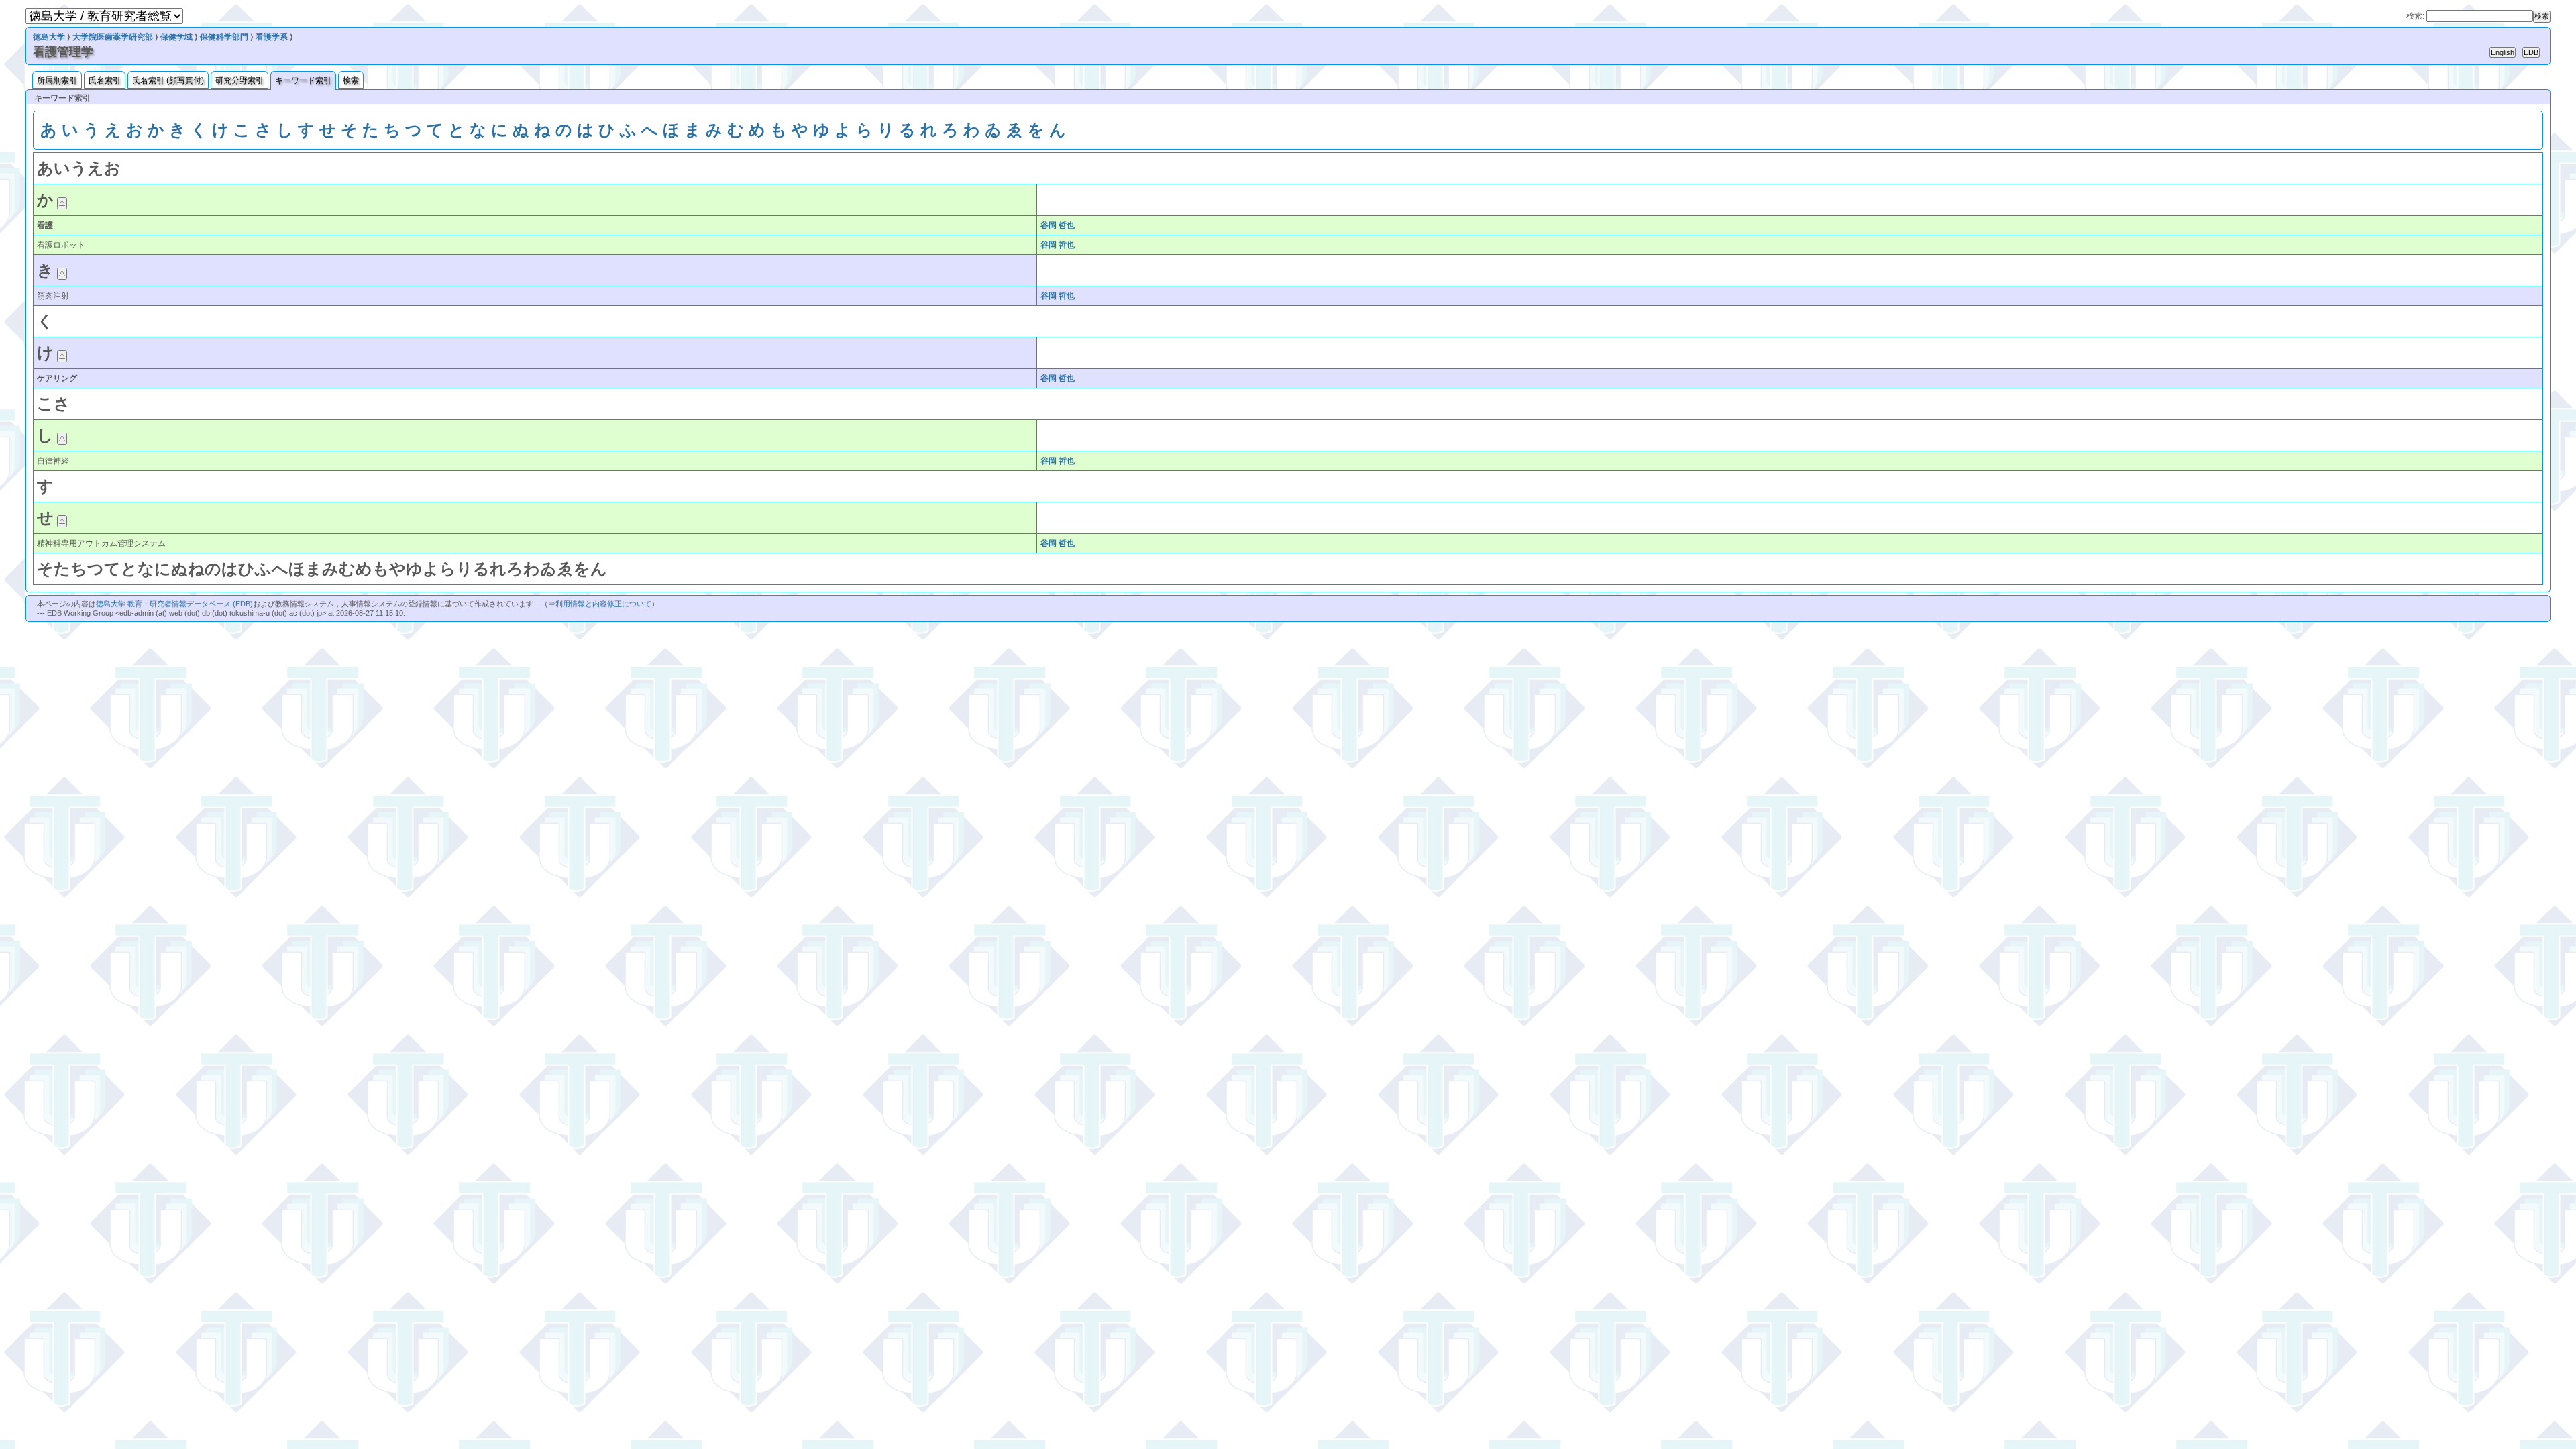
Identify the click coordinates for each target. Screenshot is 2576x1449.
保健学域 (176, 37)
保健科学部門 (224, 37)
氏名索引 (105, 80)
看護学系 (272, 37)
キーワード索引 (303, 80)
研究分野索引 (239, 80)
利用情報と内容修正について (603, 604)
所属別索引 (57, 80)
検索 (351, 80)
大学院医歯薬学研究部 (113, 37)
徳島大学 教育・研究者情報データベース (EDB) (174, 604)
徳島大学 (49, 37)
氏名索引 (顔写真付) (168, 80)
